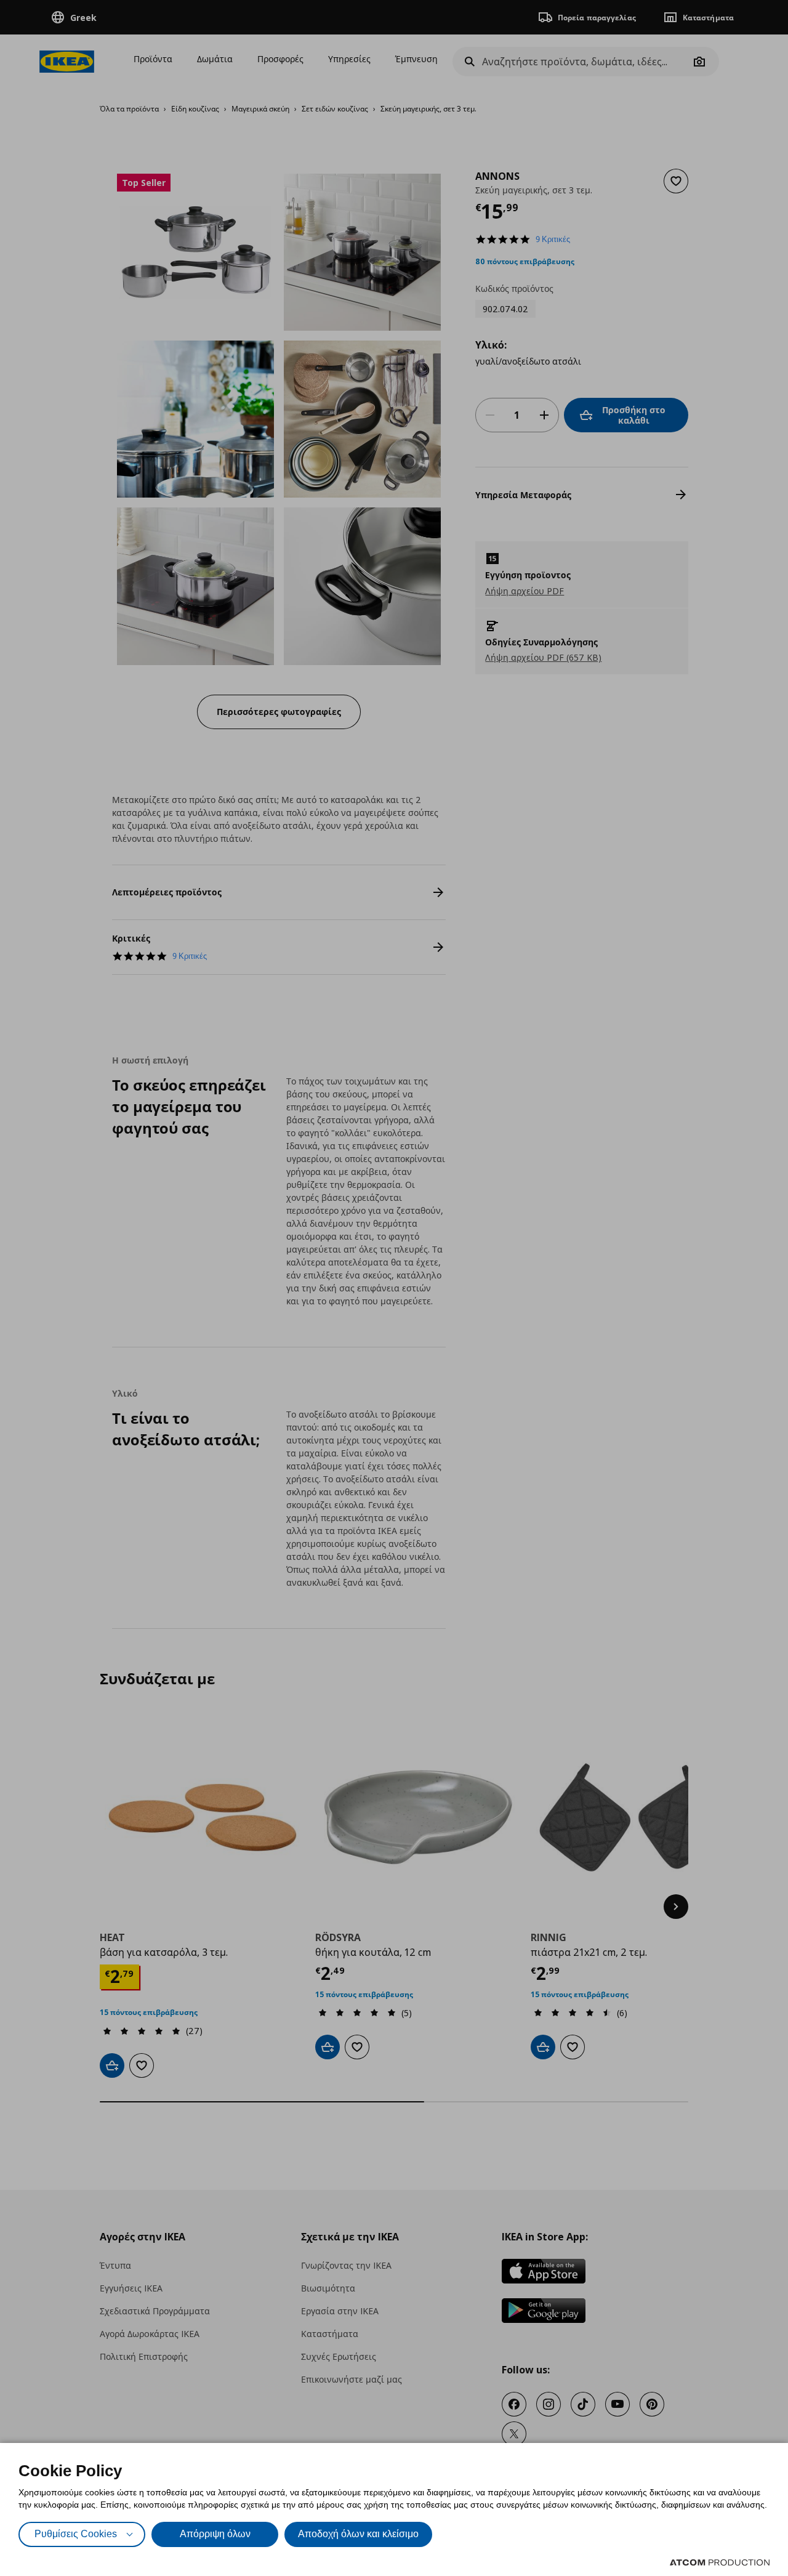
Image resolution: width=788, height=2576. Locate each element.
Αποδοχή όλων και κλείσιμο (358, 2534)
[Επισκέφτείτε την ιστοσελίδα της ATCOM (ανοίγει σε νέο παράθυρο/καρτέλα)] (720, 2562)
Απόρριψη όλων (215, 2534)
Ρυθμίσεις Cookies (76, 2534)
